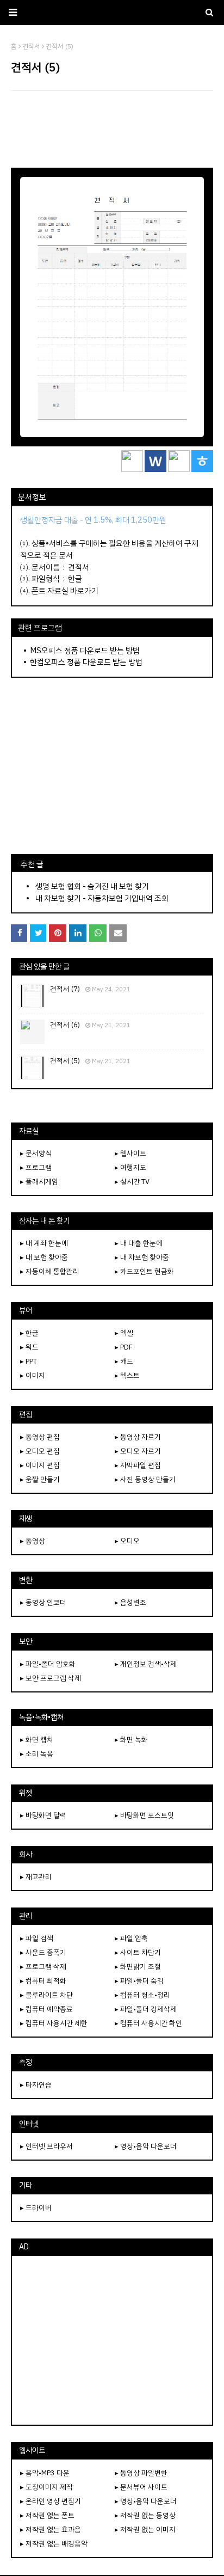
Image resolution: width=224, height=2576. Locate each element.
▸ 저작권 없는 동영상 (145, 2515)
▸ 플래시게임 (39, 1182)
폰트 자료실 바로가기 (65, 591)
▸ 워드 (29, 1347)
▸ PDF (124, 1347)
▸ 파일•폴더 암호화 (48, 1664)
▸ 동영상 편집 (40, 1437)
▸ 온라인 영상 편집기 (51, 2501)
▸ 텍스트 (127, 1375)
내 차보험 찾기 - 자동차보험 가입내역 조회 (102, 898)
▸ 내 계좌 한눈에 (44, 1243)
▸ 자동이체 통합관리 (50, 1271)
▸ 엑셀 (124, 1333)
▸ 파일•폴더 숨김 (139, 1981)
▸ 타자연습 (36, 2085)
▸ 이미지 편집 (40, 1465)
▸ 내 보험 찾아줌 (44, 1257)
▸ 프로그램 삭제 (43, 1967)
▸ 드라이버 (36, 2208)
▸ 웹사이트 (130, 1153)
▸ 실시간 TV (132, 1182)
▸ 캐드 (124, 1361)
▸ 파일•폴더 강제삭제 (146, 2009)
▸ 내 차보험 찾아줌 (142, 1257)
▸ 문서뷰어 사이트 (141, 2487)
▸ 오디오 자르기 (138, 1451)
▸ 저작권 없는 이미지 (145, 2529)
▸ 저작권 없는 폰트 (47, 2515)
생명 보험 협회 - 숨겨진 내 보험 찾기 (92, 886)
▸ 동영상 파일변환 (141, 2473)
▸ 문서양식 (36, 1153)
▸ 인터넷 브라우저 (46, 2146)
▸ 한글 (29, 1333)
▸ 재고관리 (36, 1877)
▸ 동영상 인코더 (43, 1602)
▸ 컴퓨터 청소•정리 (142, 1995)
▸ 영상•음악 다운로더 (146, 2146)
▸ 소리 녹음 (37, 1754)
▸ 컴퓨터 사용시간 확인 (148, 2023)
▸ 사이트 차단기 (138, 1952)
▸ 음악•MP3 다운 (45, 2473)
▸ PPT (29, 1361)
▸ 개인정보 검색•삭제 (146, 1664)
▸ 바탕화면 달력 (43, 1815)
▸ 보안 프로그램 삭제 (51, 1678)
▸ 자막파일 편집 (138, 1465)
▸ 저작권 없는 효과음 (51, 2529)
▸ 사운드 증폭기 (43, 1952)
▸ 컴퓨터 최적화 (43, 1981)
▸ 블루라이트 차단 (46, 1995)
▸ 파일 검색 (37, 1938)
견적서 (79, 567)
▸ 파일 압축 (131, 1938)
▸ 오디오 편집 (40, 1451)
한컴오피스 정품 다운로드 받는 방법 (86, 662)
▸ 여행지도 (130, 1167)
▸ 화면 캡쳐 (37, 1740)
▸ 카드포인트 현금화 (144, 1271)
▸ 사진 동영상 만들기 (145, 1479)
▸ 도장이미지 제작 (46, 2487)
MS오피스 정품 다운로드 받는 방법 (85, 651)
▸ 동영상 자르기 (138, 1437)
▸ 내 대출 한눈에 (139, 1243)
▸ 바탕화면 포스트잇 (144, 1815)
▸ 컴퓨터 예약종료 (46, 2009)
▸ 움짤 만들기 (40, 1479)
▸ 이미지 (33, 1375)
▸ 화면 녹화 (131, 1740)
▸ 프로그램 (36, 1167)
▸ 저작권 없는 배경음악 (54, 2544)
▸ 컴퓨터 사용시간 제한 (54, 2023)
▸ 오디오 (127, 1541)
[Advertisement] (112, 129)
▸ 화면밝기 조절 (138, 1967)
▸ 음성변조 (130, 1602)
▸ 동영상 (33, 1541)
